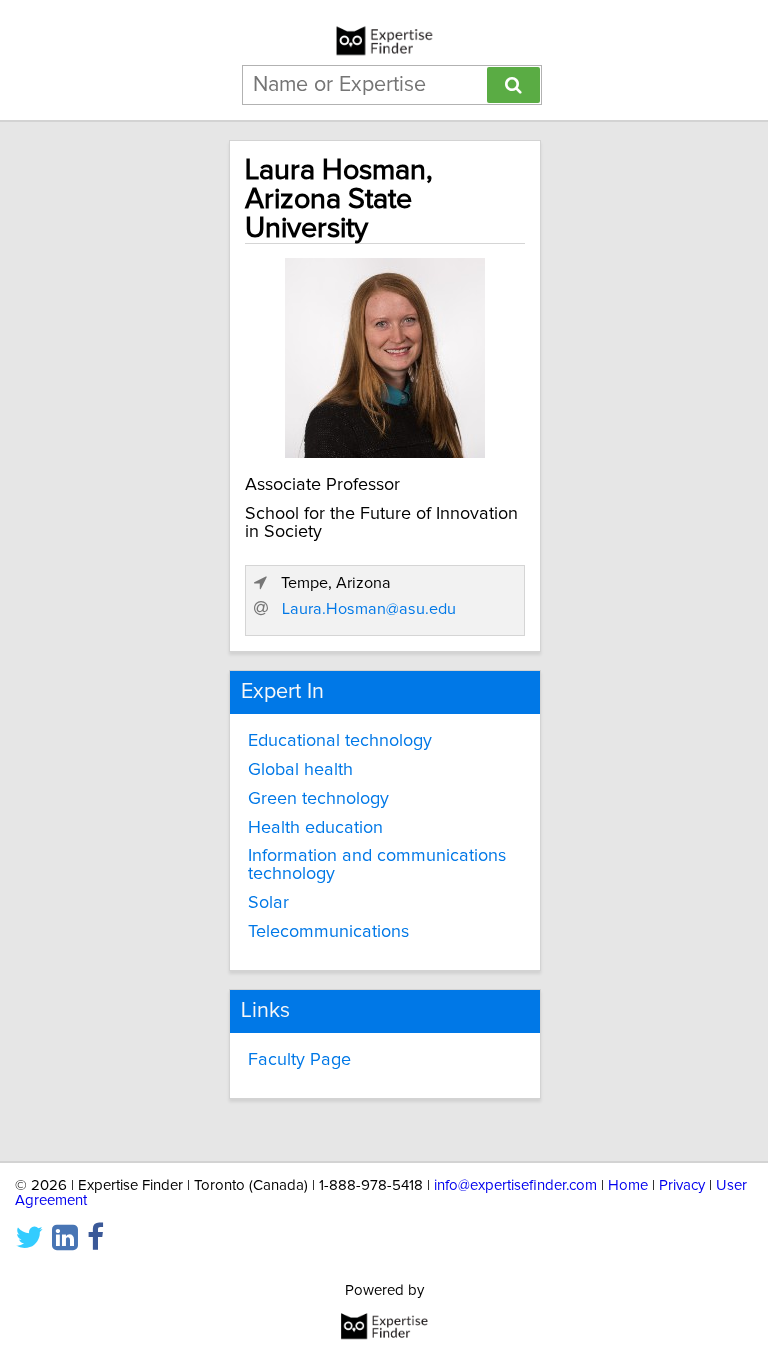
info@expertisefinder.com (515, 1185)
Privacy (682, 1185)
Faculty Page (299, 1060)
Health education (315, 828)
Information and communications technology (377, 865)
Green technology (318, 799)
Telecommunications (328, 932)
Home (628, 1185)
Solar (268, 903)
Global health (300, 770)
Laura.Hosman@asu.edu (369, 609)
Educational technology (340, 741)
